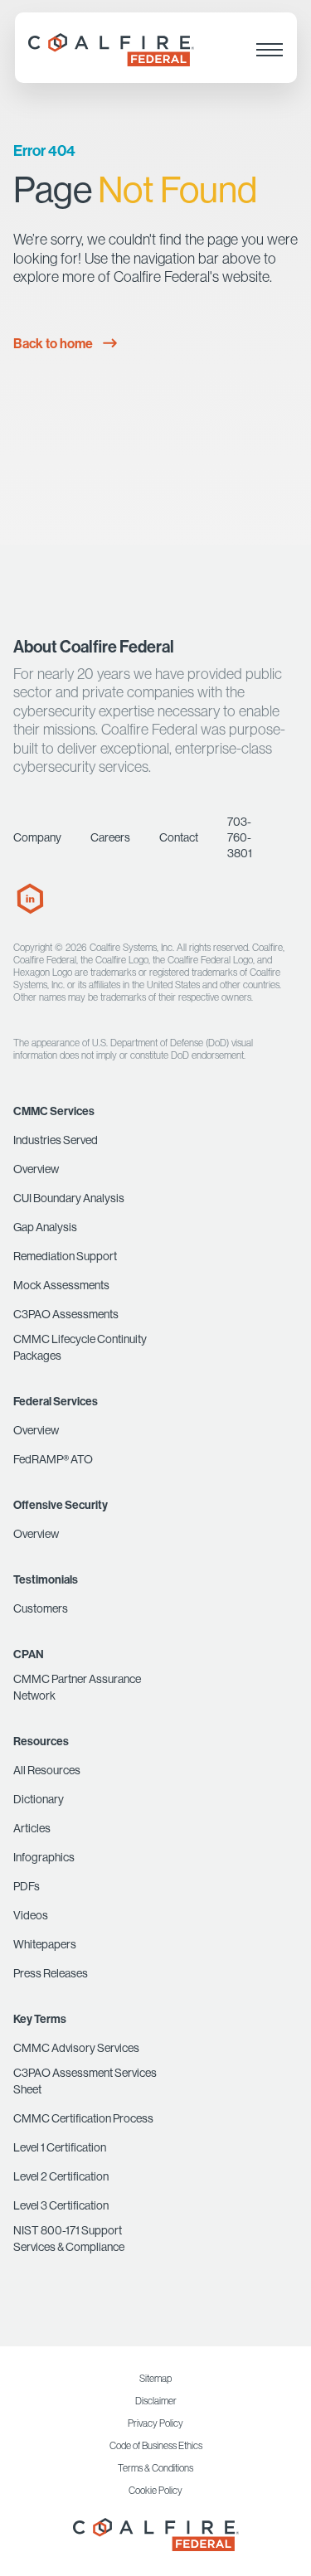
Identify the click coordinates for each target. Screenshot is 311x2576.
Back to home (53, 343)
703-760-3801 (240, 837)
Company (37, 837)
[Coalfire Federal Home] (155, 2535)
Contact (179, 837)
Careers (110, 837)
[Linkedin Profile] (30, 910)
